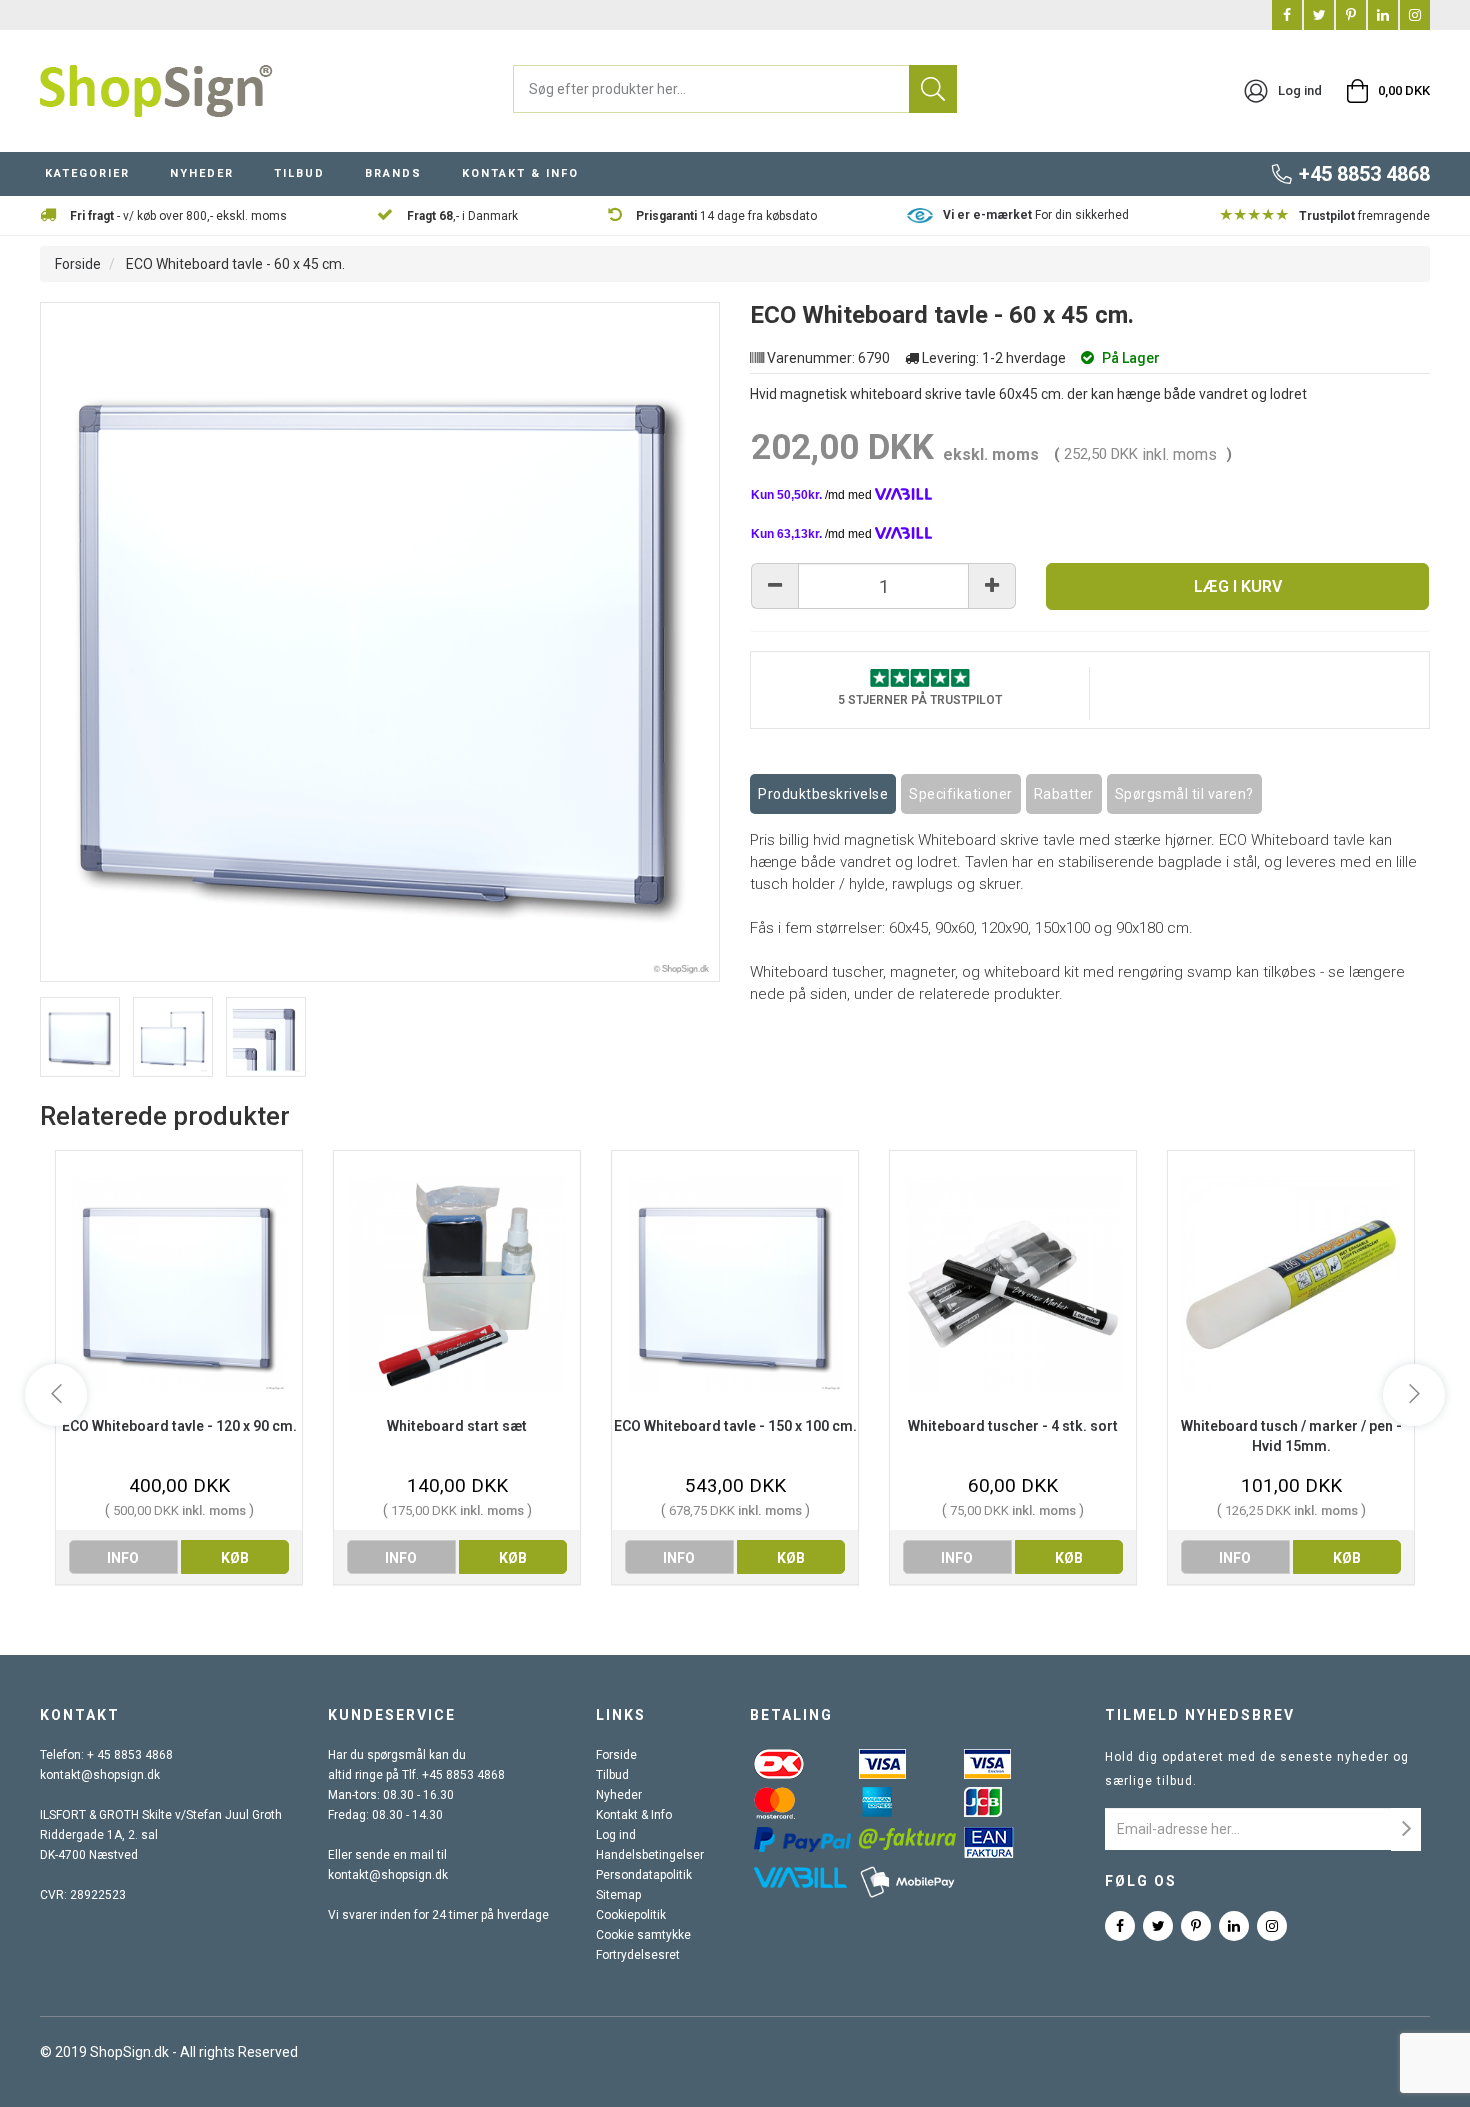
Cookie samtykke (643, 1935)
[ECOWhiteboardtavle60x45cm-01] (173, 1037)
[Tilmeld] (1406, 1829)
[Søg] (933, 89)
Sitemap (618, 1895)
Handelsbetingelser (650, 1855)
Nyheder (619, 1795)
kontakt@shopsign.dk (100, 1775)
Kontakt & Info (634, 1815)
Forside (78, 264)
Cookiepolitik (631, 1915)
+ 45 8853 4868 (130, 1755)
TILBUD (299, 173)
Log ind (616, 1835)
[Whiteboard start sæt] (457, 1283)
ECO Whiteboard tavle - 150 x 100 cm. (735, 1426)
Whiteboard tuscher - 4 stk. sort (1013, 1426)
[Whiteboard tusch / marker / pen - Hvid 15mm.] (1291, 1283)
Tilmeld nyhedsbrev (1200, 1715)
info (123, 1558)
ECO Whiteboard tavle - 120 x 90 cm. (179, 1426)
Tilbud (612, 1775)
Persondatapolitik (644, 1875)
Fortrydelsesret (638, 1955)
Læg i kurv (1238, 586)
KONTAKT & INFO (520, 173)
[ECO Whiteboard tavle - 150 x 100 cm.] (735, 1283)
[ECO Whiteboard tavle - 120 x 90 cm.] (179, 1283)
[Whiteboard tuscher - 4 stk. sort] (1013, 1283)
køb (235, 1558)
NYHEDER (202, 173)
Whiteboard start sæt (457, 1426)
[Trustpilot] (920, 677)
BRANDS (393, 173)
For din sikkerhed (1036, 215)
